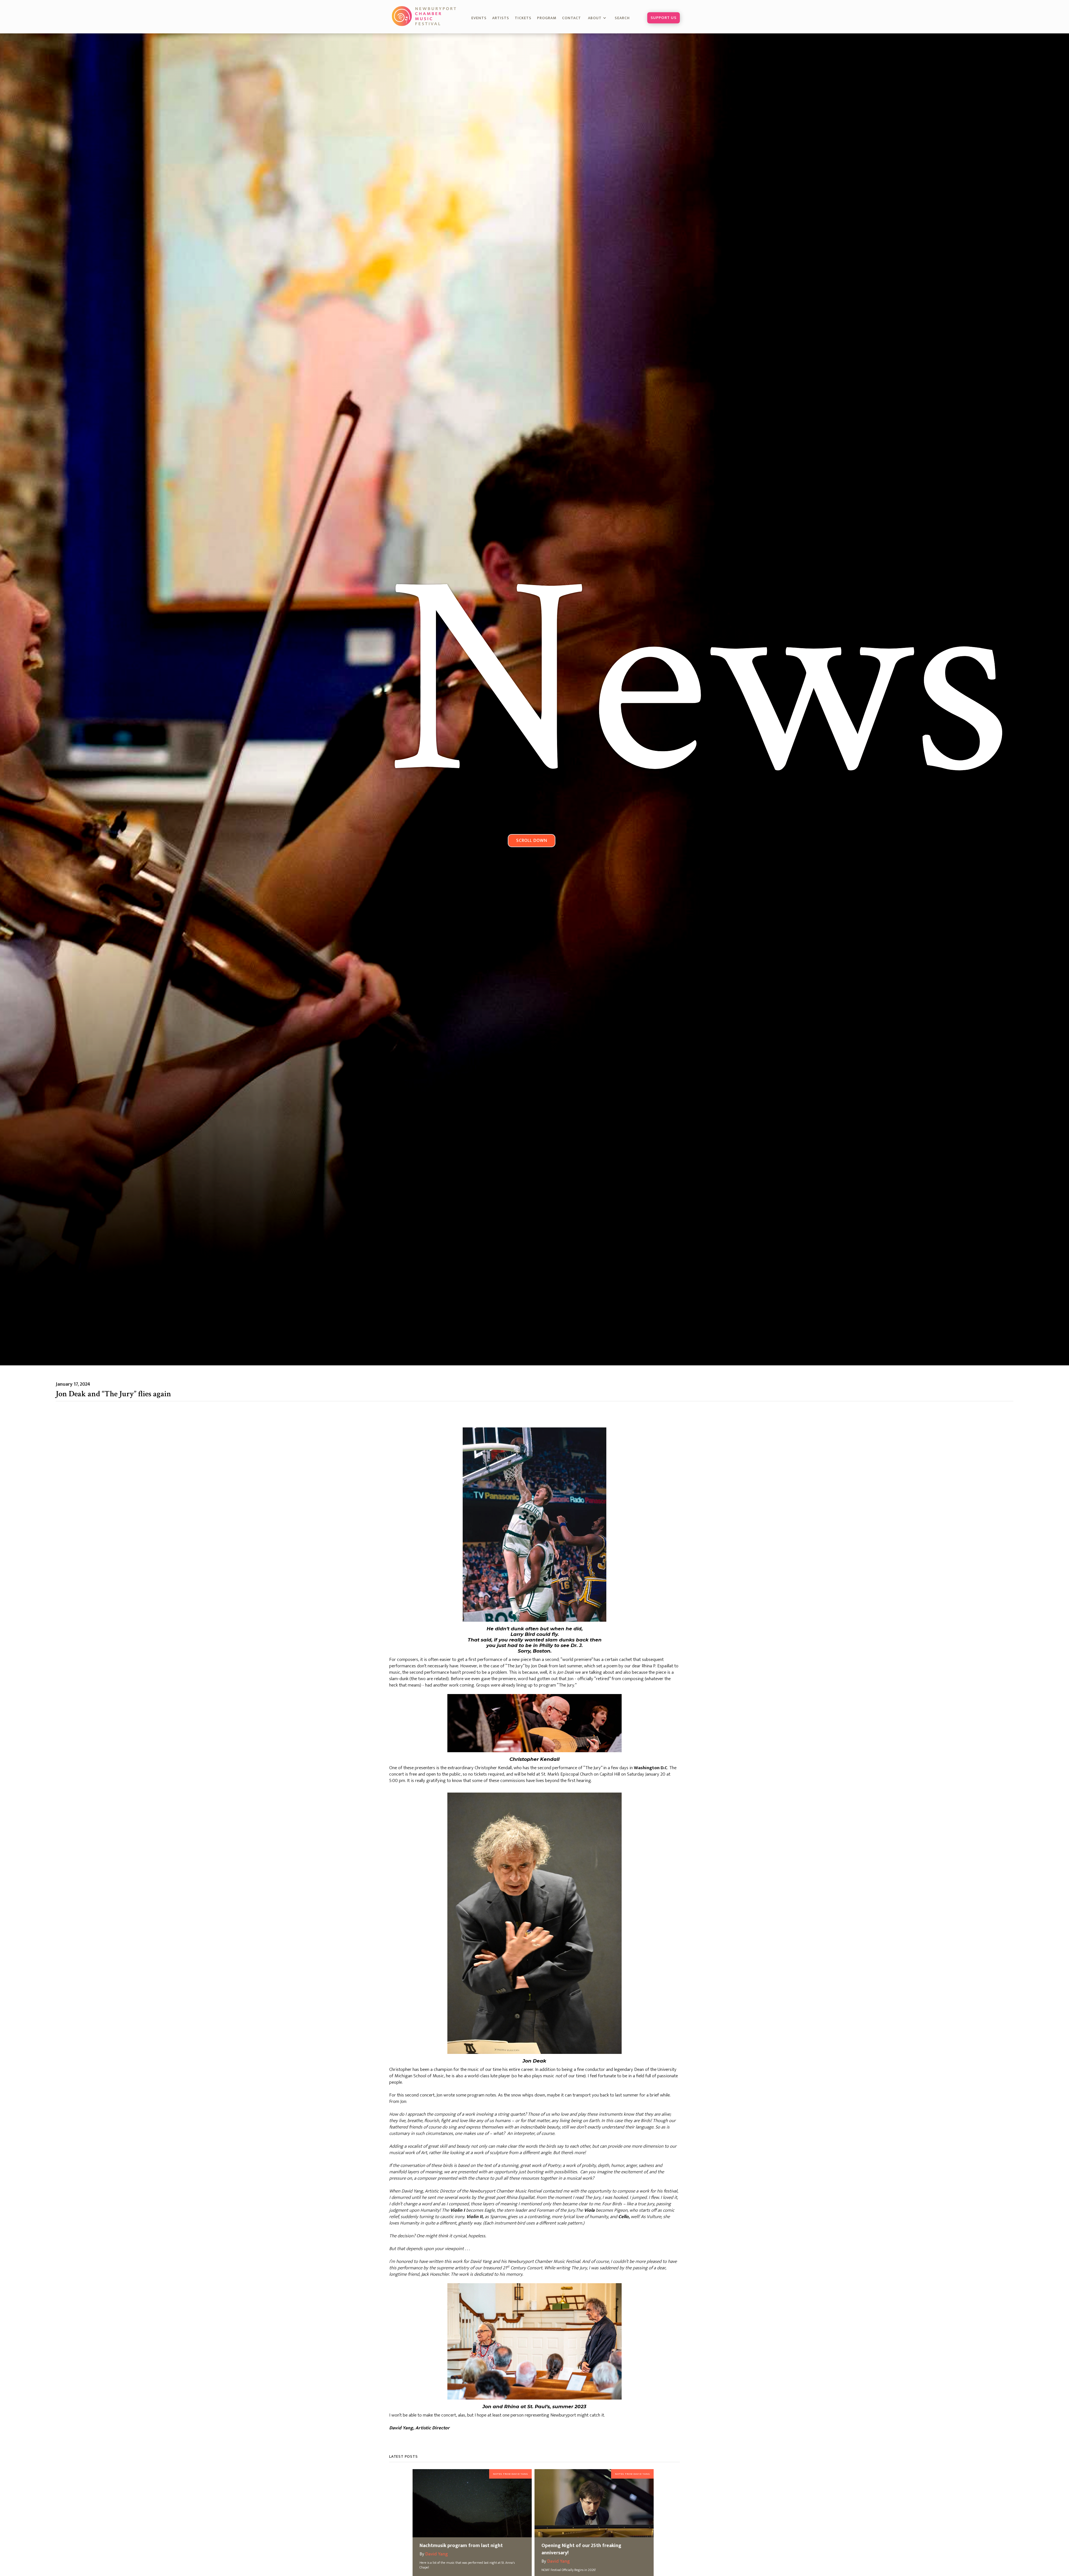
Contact (572, 18)
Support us (664, 18)
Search (625, 18)
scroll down (532, 840)
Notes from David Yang (510, 2474)
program (547, 18)
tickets (523, 18)
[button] (598, 18)
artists (501, 18)
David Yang (437, 2554)
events (479, 18)
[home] (425, 16)
